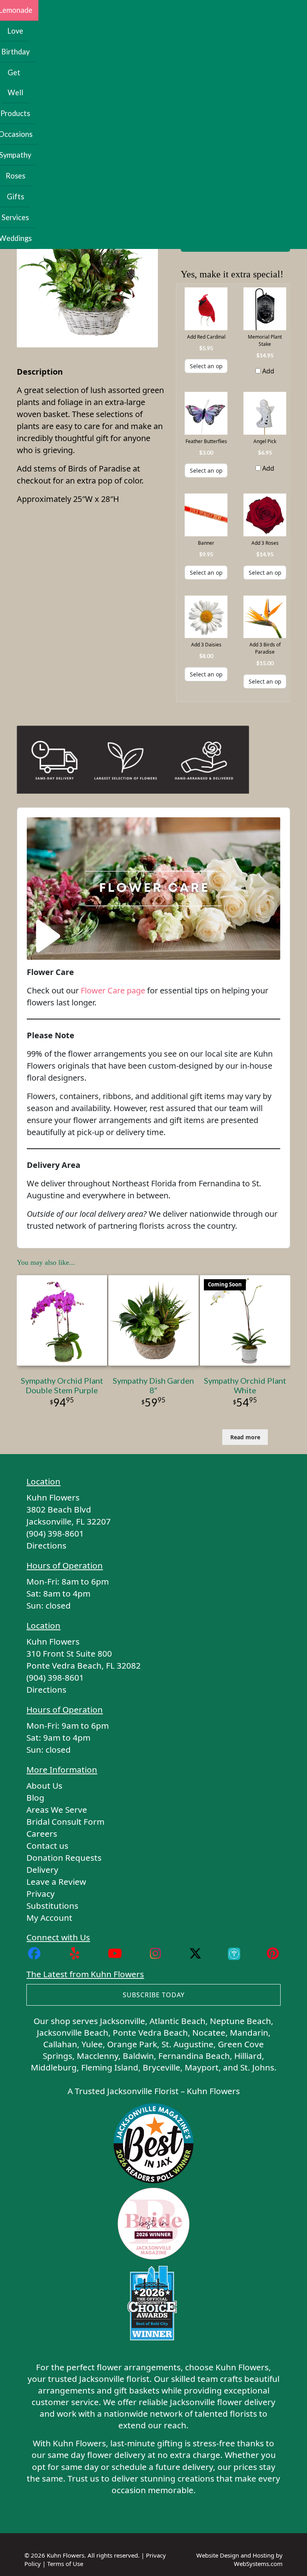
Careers (42, 1834)
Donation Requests (64, 1858)
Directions (46, 1545)
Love (15, 31)
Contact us (47, 1846)
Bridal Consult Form (65, 1822)
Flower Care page (113, 990)
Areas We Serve (57, 1810)
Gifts (15, 197)
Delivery (42, 1870)
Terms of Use (65, 2564)
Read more (245, 1437)
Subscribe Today (154, 1995)
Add (267, 371)
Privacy (41, 1894)
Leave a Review (56, 1882)
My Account (49, 1918)
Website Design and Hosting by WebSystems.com (239, 2559)
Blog (35, 1798)
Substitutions (52, 1906)
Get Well (15, 82)
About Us (44, 1786)
